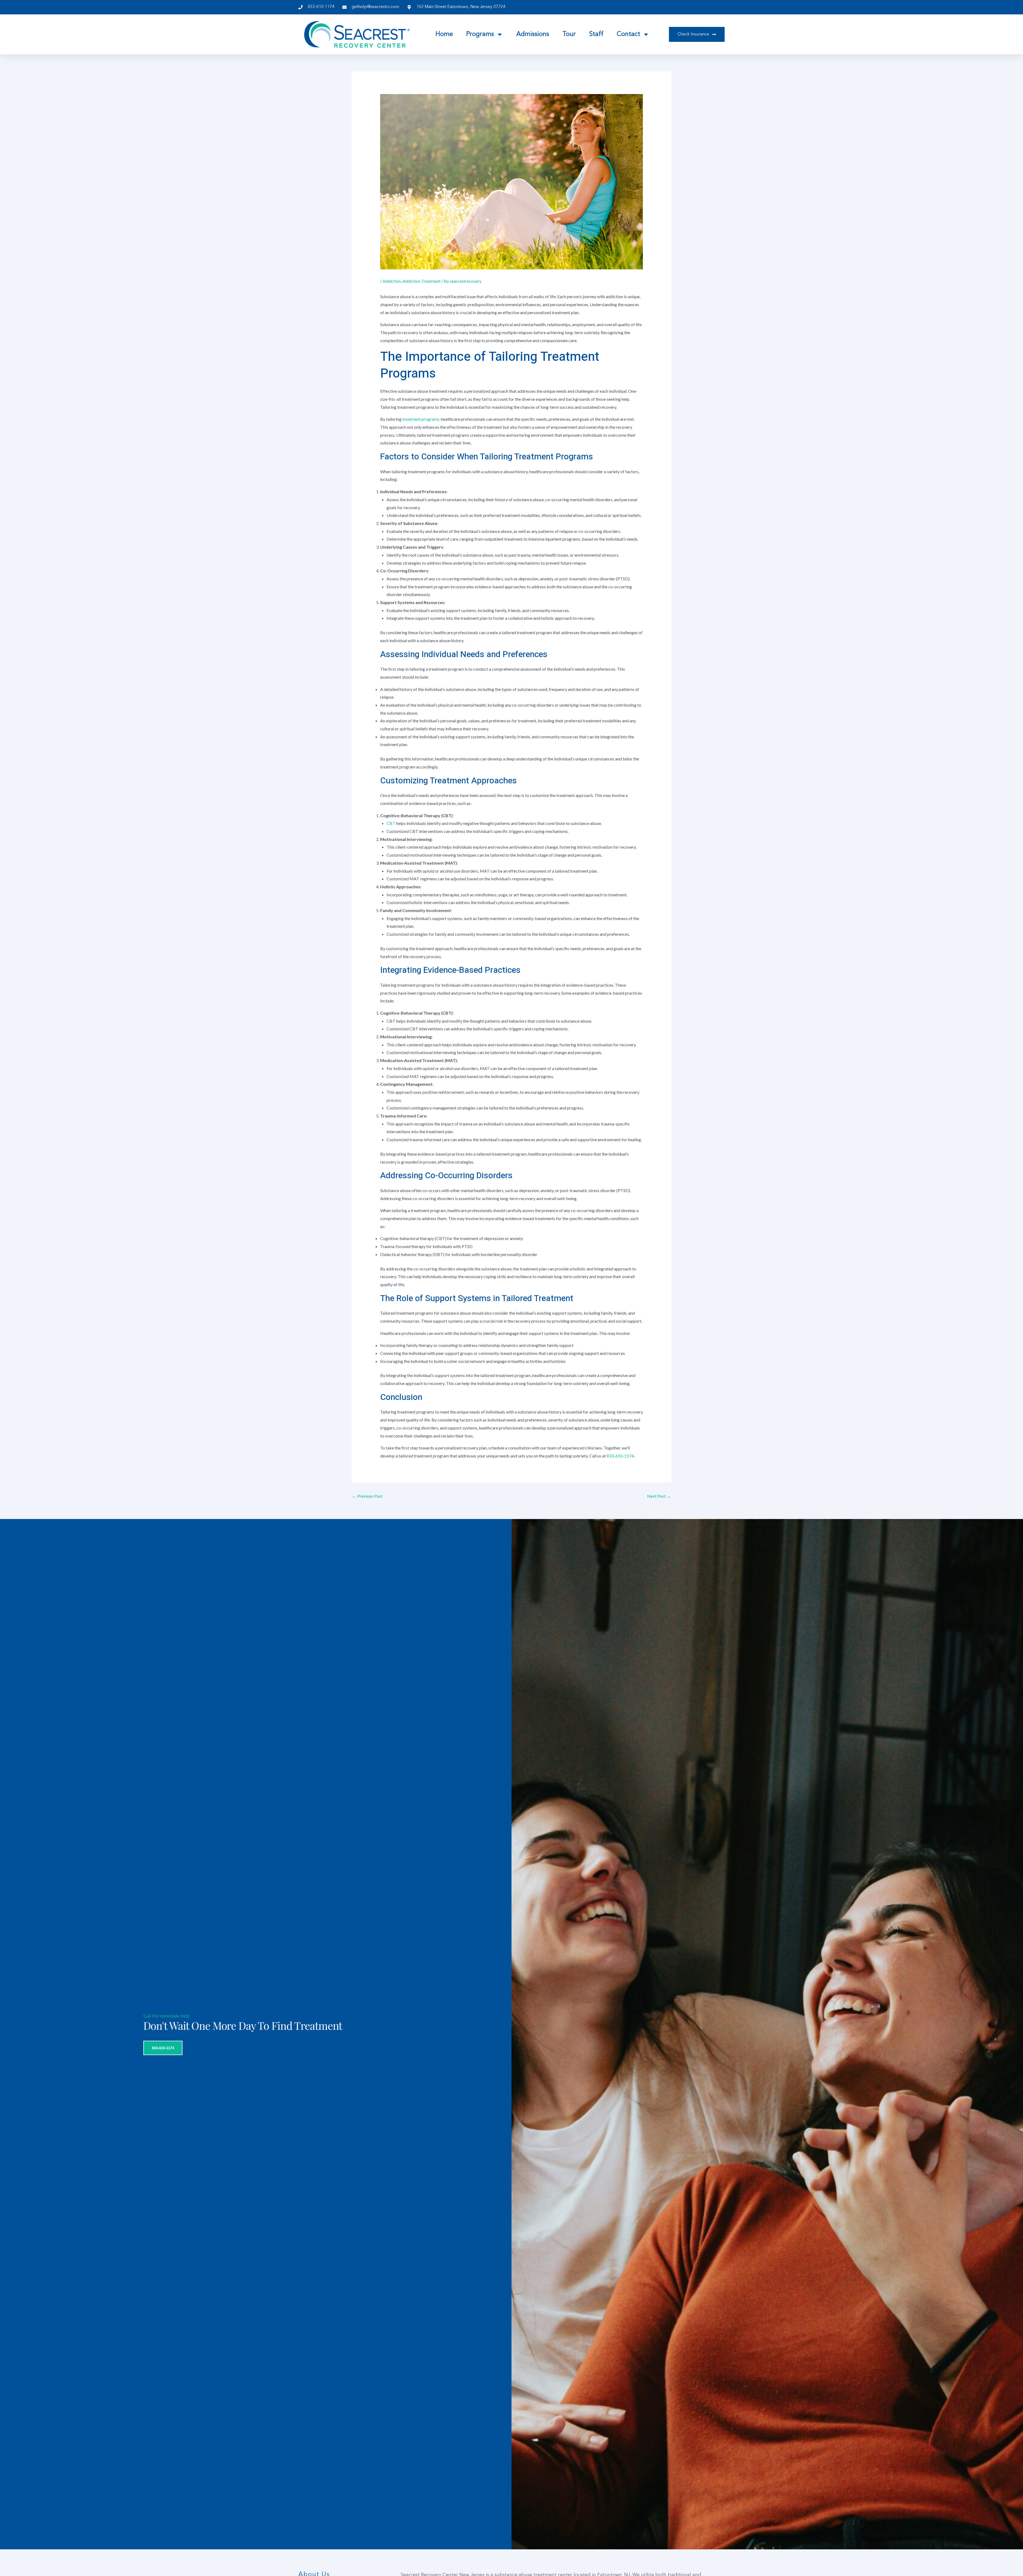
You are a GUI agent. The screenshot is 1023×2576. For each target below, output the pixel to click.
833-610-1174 (620, 1456)
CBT (391, 823)
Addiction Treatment (421, 281)
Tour (569, 34)
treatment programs (421, 419)
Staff (596, 34)
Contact (628, 34)
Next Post (659, 1496)
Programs (480, 34)
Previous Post (367, 1496)
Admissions (533, 34)
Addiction (392, 281)
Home (444, 34)
